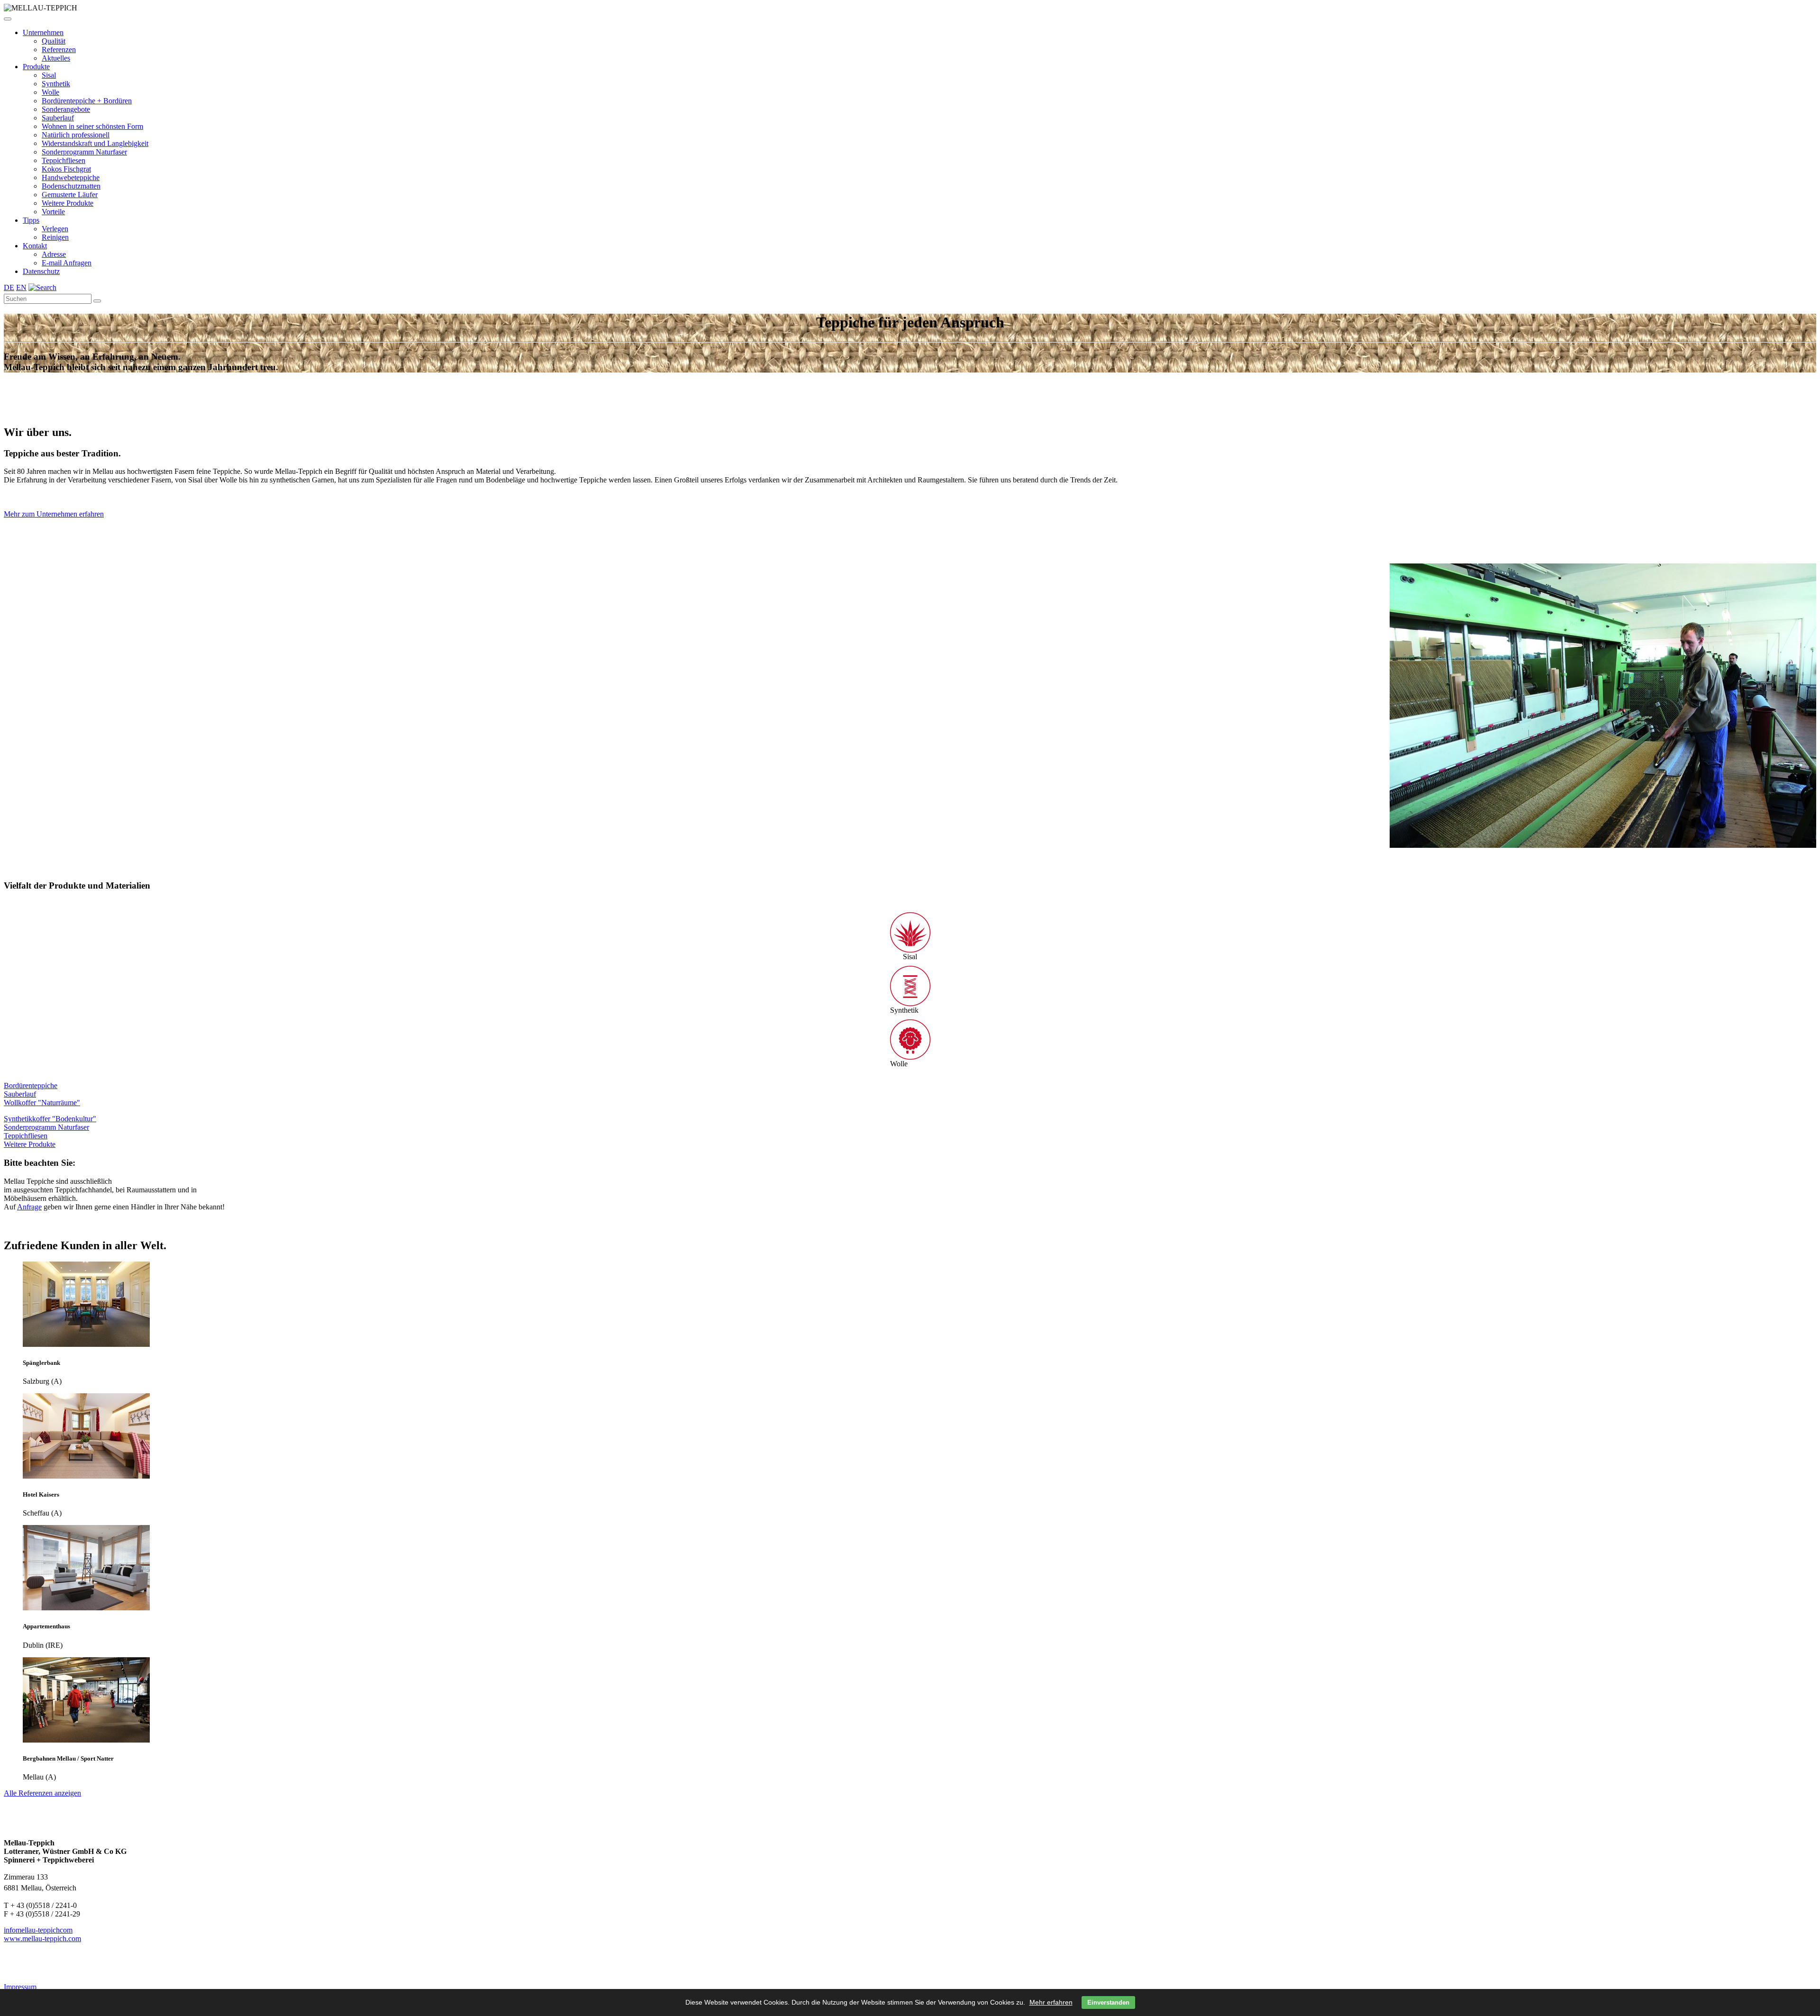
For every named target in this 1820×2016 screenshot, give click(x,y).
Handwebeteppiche (71, 177)
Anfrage (29, 1207)
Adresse (54, 254)
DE (9, 287)
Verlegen (55, 229)
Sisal (49, 75)
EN (21, 287)
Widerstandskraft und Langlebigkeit (95, 143)
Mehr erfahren (1051, 2002)
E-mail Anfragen (67, 263)
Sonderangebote (66, 109)
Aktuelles (56, 58)
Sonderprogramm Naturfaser (84, 152)
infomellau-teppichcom (38, 1930)
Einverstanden (1108, 2002)
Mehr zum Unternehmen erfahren (54, 514)
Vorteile (53, 212)
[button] (8, 19)
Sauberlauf (58, 118)
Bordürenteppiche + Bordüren (87, 101)
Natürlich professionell (76, 135)
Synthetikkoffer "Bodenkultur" (50, 1119)
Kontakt (35, 246)
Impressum (20, 1987)
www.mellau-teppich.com (42, 1939)
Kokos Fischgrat (66, 169)
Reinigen (55, 237)
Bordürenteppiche (31, 1085)
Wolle (50, 92)
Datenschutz (41, 271)
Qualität (54, 41)
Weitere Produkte (68, 203)
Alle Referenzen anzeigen (42, 1793)
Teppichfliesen (64, 160)
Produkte (36, 67)
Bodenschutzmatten (71, 186)
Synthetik (56, 84)
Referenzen (59, 50)
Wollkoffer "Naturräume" (42, 1103)
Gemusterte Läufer (70, 195)
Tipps (31, 220)
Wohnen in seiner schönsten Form (92, 126)
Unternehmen (43, 32)
